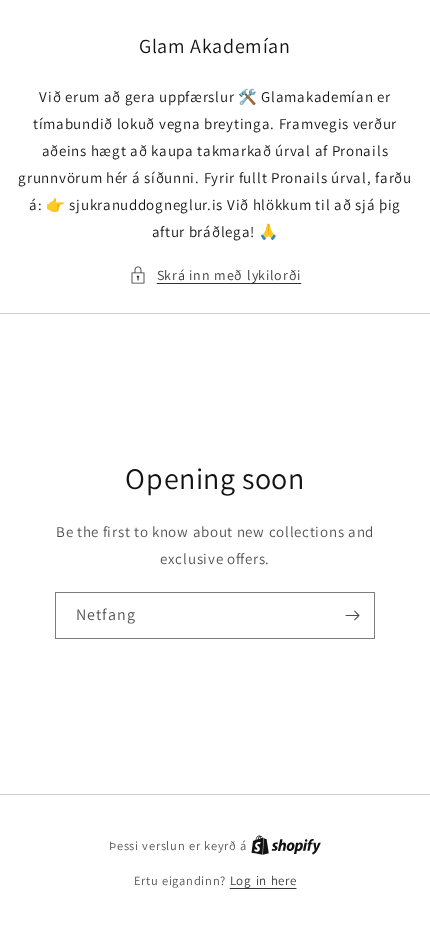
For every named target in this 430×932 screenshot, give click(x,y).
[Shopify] (286, 845)
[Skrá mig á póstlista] (352, 615)
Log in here (263, 880)
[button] (215, 275)
